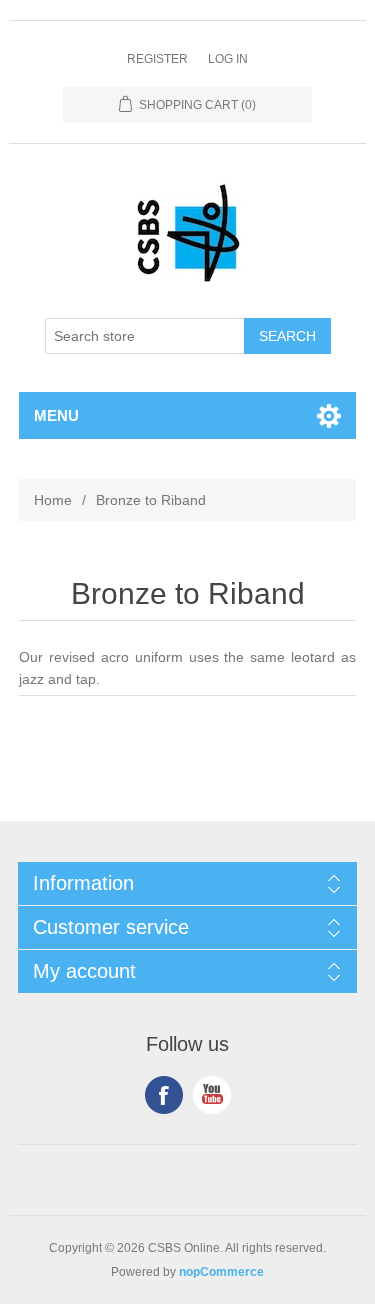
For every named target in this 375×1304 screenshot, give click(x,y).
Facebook (164, 1095)
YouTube (212, 1095)
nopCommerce (221, 1272)
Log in (228, 59)
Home (53, 500)
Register (157, 59)
